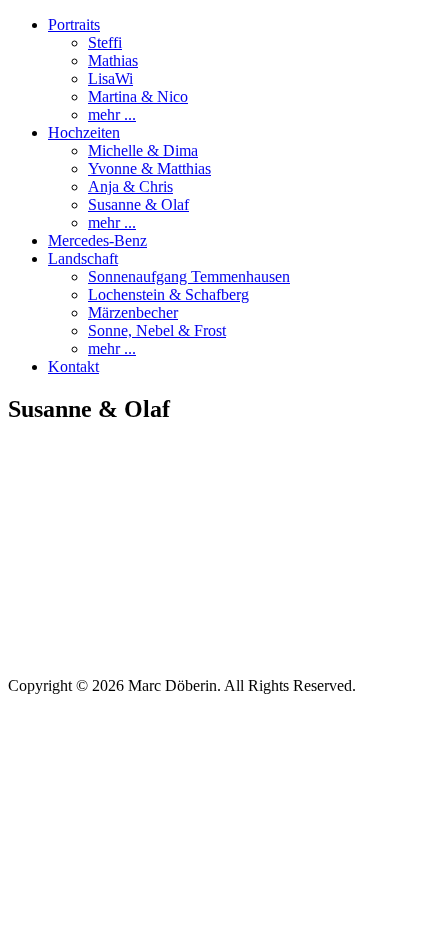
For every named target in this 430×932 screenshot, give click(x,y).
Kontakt (73, 366)
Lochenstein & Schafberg (168, 294)
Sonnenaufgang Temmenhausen (189, 276)
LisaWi (110, 78)
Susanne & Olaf (138, 204)
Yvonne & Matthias (149, 168)
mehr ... (112, 114)
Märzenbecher (133, 312)
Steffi (105, 42)
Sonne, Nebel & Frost (157, 330)
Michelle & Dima (143, 150)
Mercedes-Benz (97, 240)
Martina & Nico (138, 96)
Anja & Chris (130, 186)
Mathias (113, 60)
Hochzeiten (84, 132)
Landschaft (83, 258)
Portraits (74, 24)
